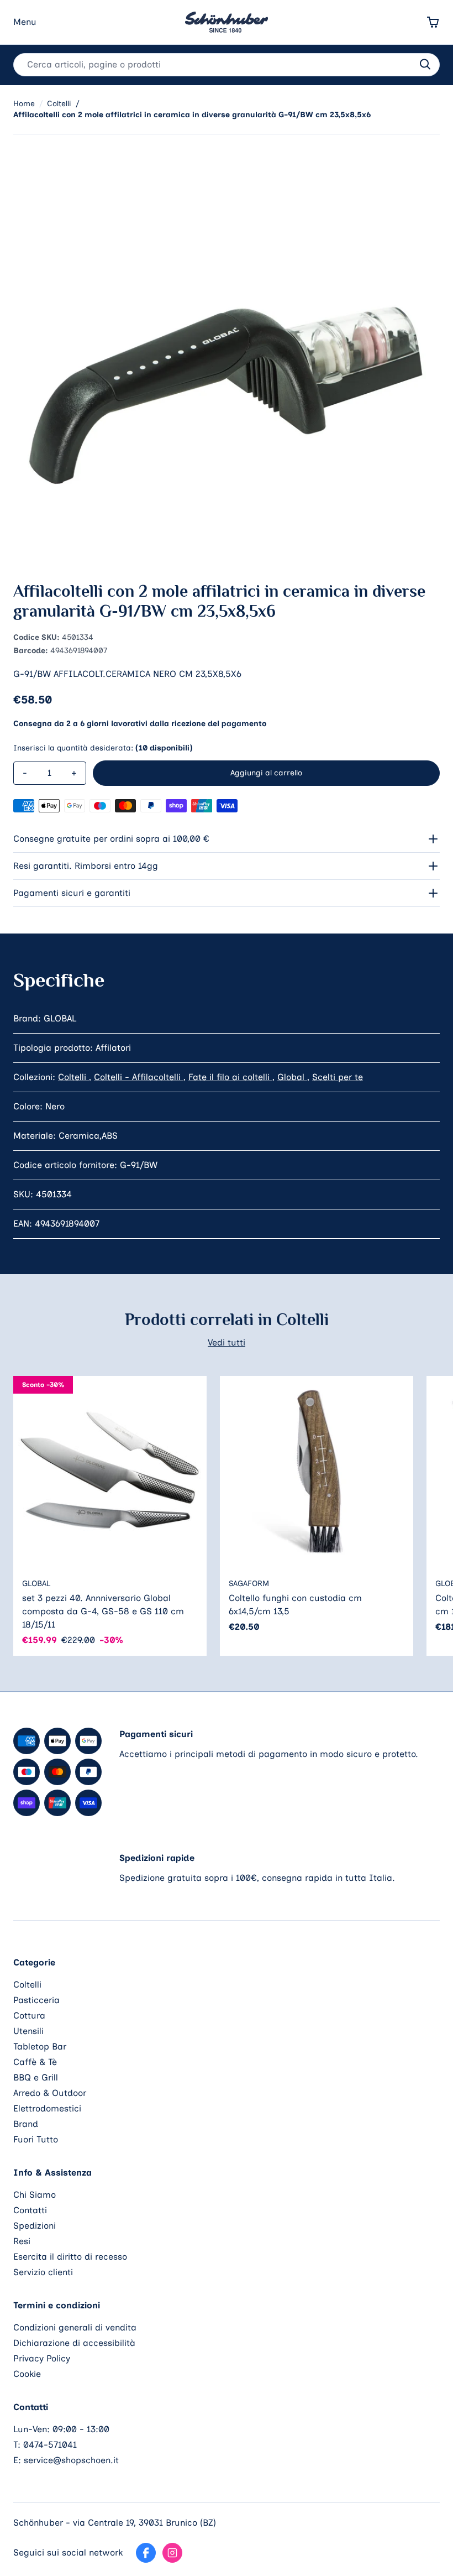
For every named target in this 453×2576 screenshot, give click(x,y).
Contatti (30, 2210)
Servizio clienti (43, 2272)
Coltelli (73, 1077)
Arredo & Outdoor (50, 2093)
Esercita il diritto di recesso (70, 2257)
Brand (26, 2124)
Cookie (27, 2374)
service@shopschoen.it (71, 2460)
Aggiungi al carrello (266, 773)
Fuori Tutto (36, 2139)
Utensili (28, 2031)
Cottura (29, 2016)
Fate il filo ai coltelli (230, 1077)
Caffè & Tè (35, 2062)
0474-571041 (50, 2445)
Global (292, 1077)
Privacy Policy (42, 2358)
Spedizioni (35, 2226)
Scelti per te (338, 1077)
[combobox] (227, 65)
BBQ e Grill (36, 2077)
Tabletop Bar (40, 2046)
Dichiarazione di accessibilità (74, 2343)
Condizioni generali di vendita (75, 2327)
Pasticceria (36, 2000)
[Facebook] (146, 2553)
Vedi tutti (227, 1342)
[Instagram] (172, 2553)
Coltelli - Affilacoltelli (139, 1077)
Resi (22, 2241)
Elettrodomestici (47, 2108)
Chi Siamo (35, 2195)
